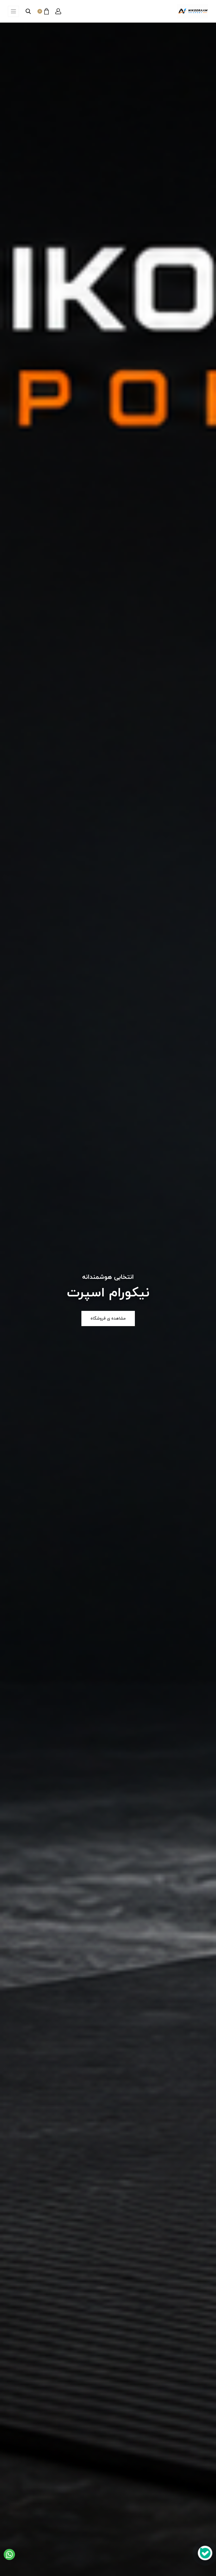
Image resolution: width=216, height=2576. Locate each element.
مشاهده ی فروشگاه (108, 1318)
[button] (58, 11)
